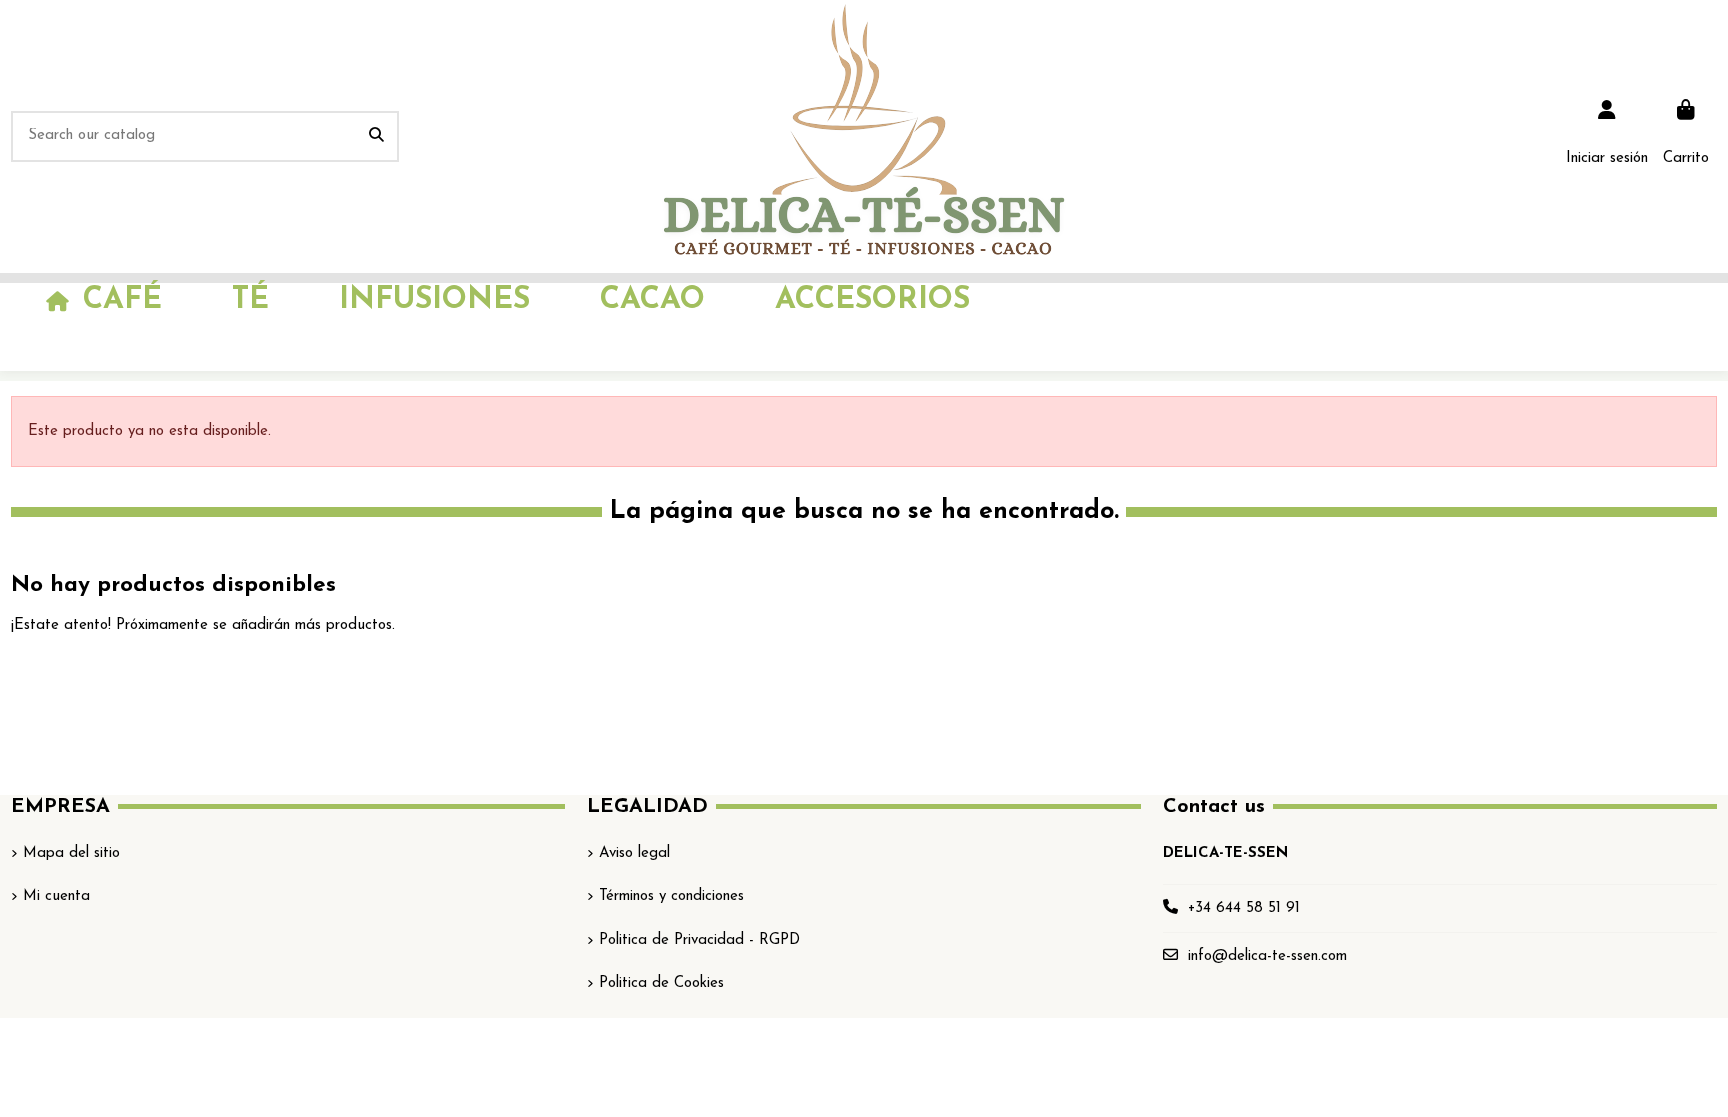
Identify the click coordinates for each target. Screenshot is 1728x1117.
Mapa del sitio (71, 853)
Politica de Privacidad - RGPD (699, 940)
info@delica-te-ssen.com (1267, 956)
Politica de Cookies (661, 983)
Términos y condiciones (671, 896)
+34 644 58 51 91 (1244, 908)
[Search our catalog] (376, 136)
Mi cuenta (56, 896)
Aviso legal (634, 853)
